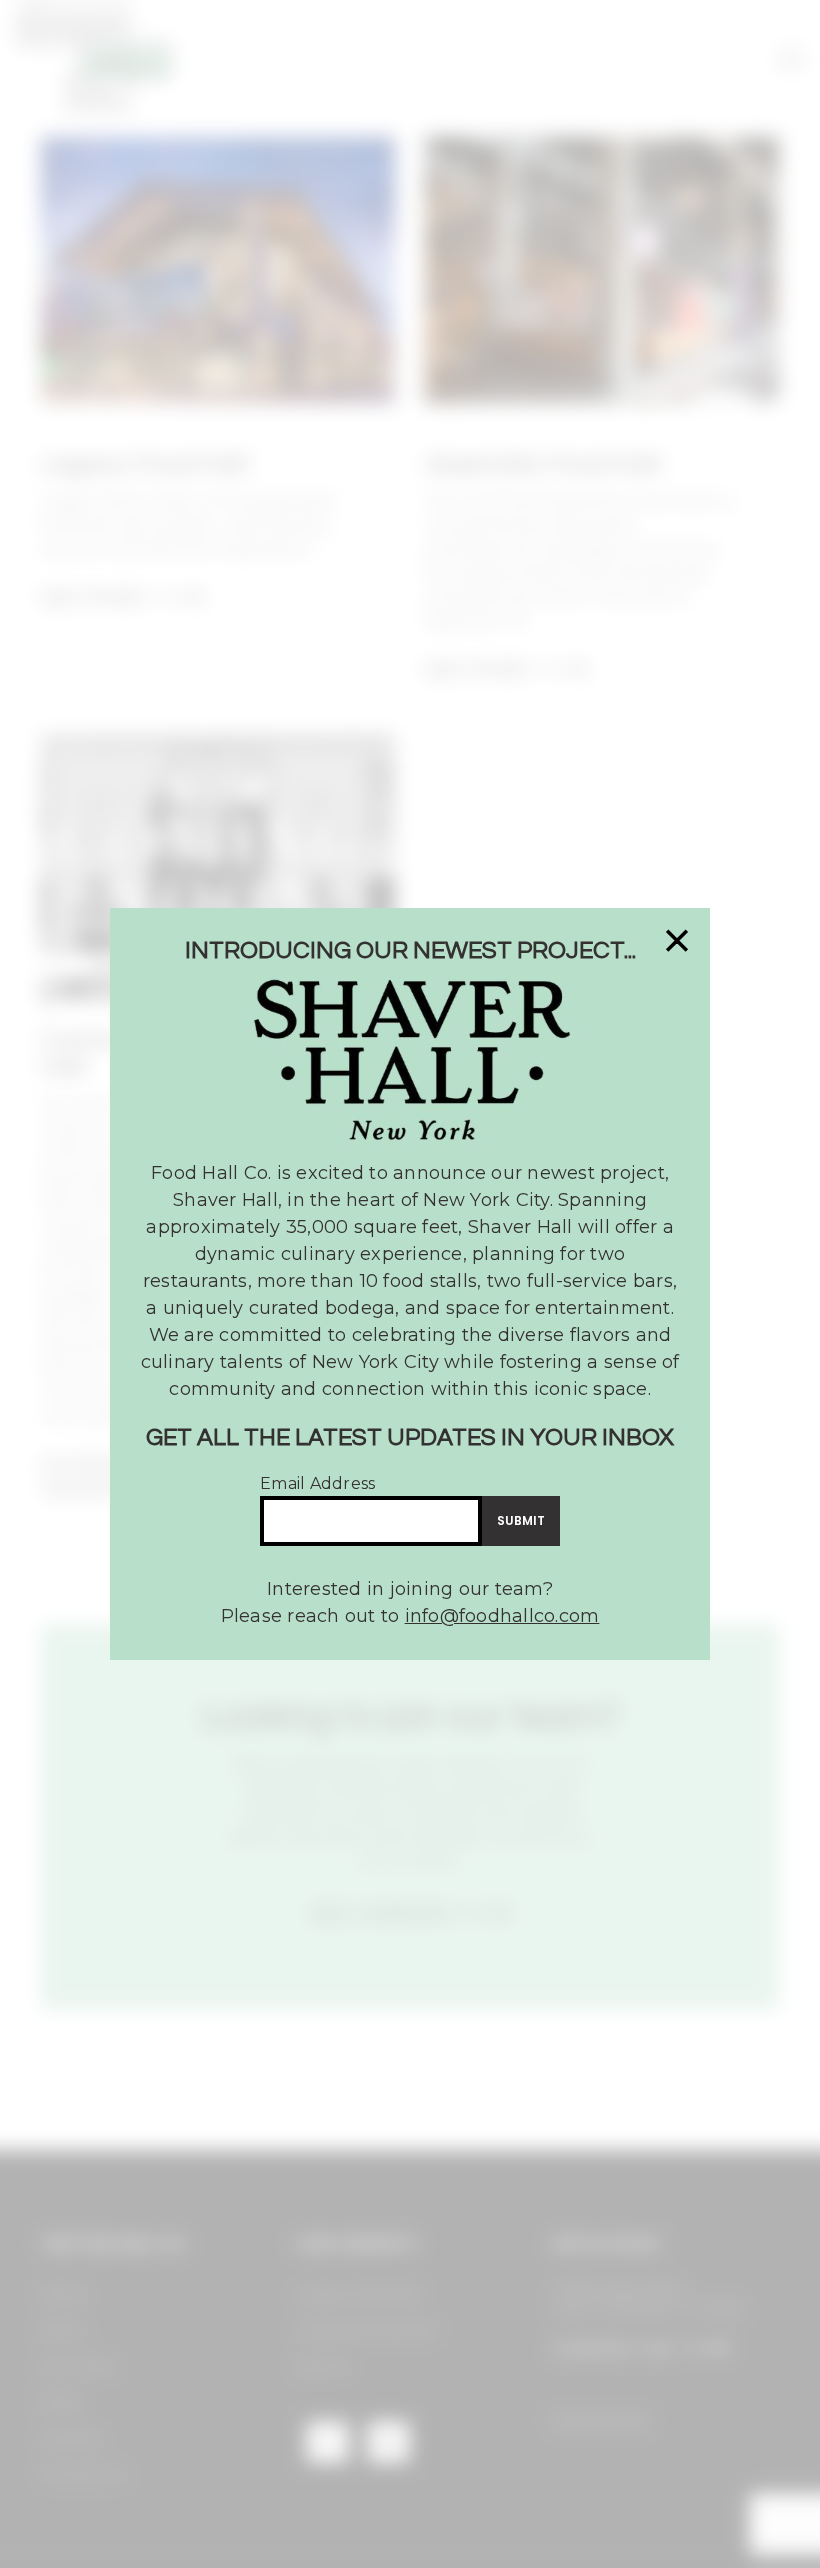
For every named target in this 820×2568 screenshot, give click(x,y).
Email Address (317, 1483)
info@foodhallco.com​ (502, 1616)
